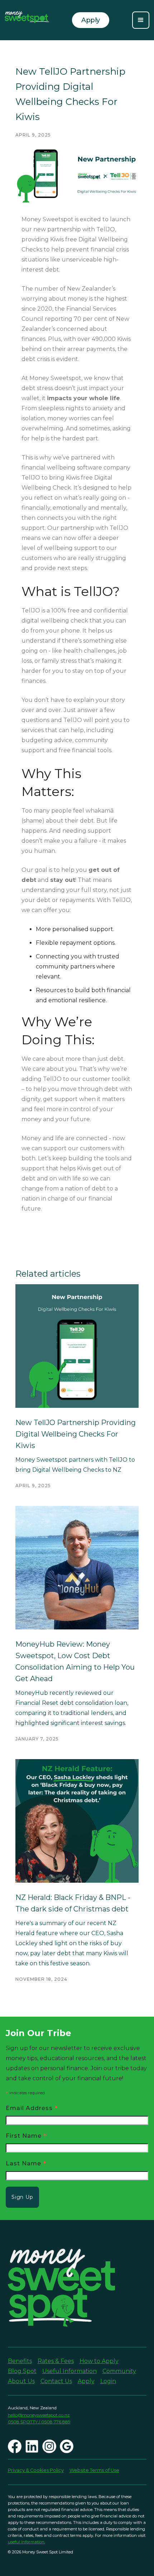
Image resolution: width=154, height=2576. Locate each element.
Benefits (20, 2361)
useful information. (27, 2542)
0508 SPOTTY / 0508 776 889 (39, 2422)
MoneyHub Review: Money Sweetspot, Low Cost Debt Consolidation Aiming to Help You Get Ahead (75, 1661)
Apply (86, 2381)
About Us (21, 2381)
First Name (26, 2135)
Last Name (26, 2163)
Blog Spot (22, 2371)
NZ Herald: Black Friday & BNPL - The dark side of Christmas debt (73, 1903)
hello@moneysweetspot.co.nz (39, 2415)
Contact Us (56, 2381)
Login (108, 2381)
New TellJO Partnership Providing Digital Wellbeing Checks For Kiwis (76, 1434)
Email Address (32, 2108)
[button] (141, 20)
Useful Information (69, 2371)
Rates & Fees (56, 2361)
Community (119, 2371)
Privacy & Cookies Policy (36, 2470)
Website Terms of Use (94, 2470)
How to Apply (99, 2361)
